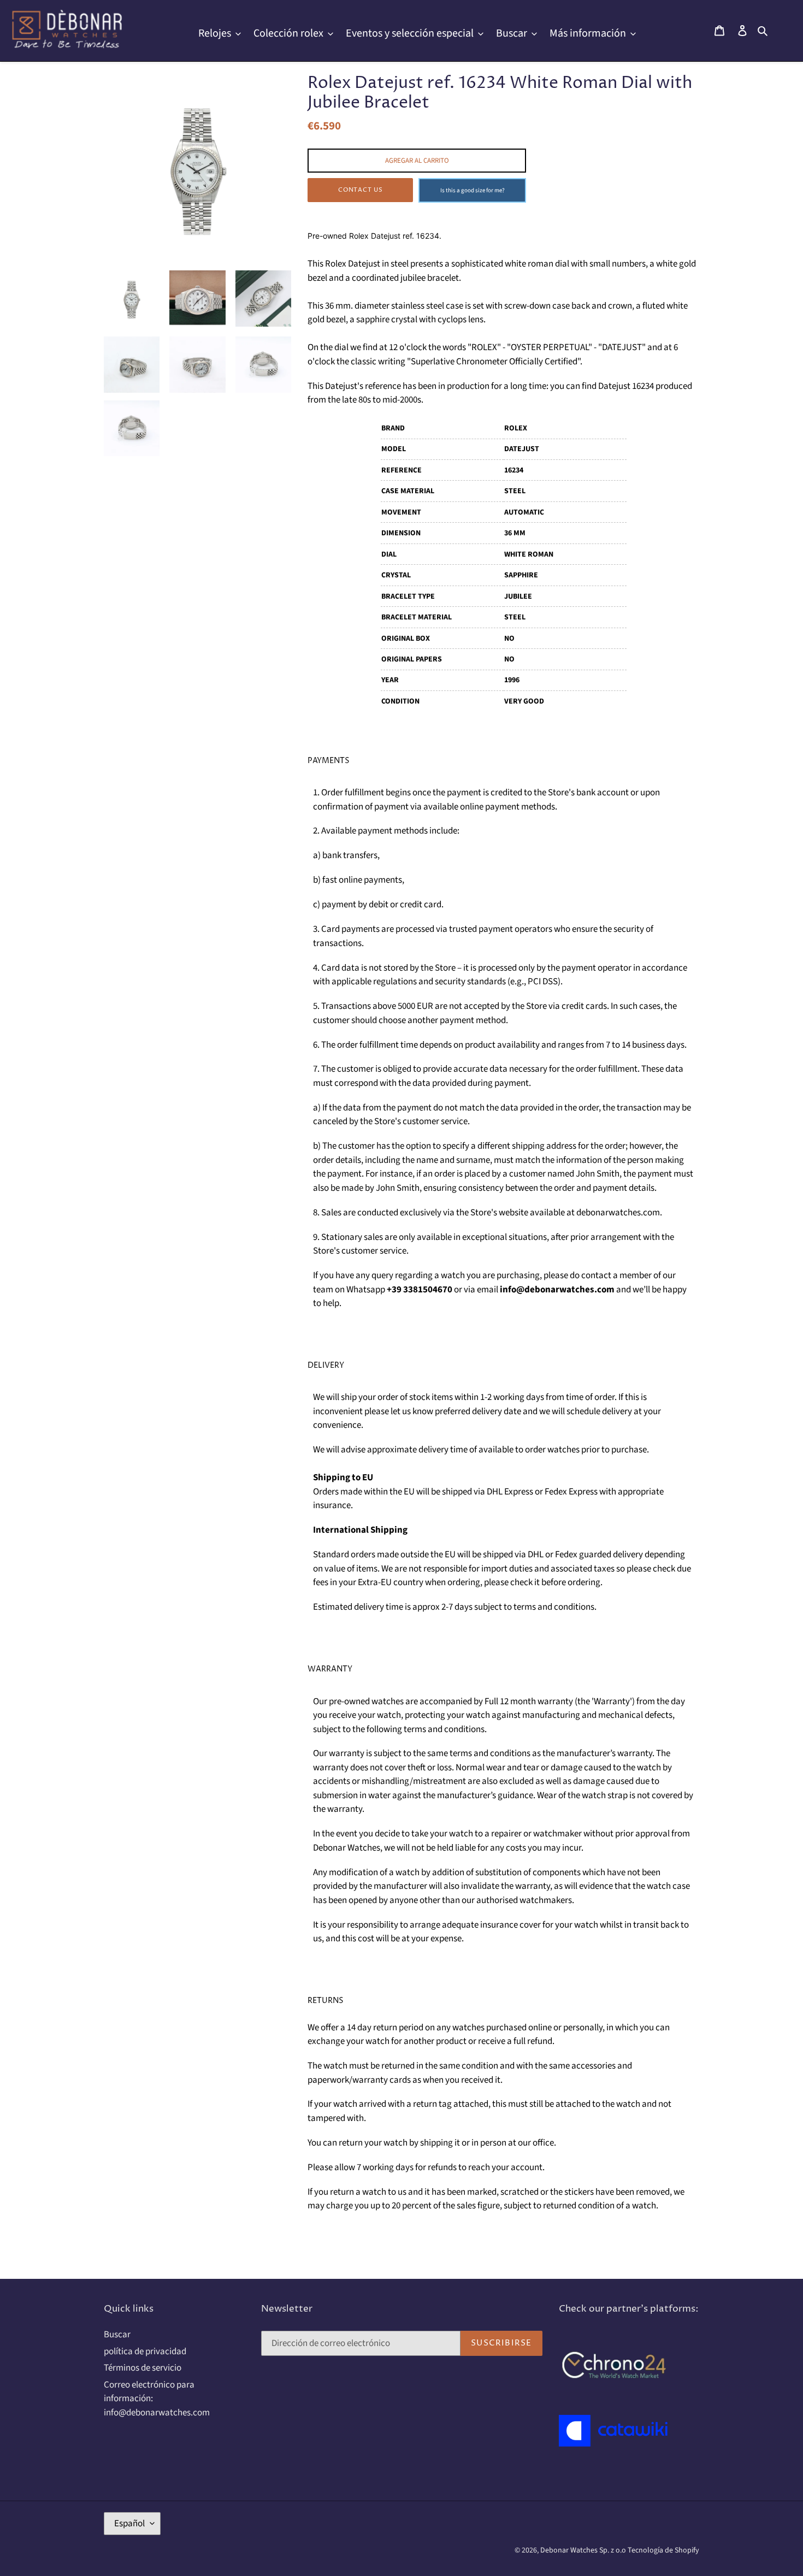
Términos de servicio (143, 2368)
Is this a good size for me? (473, 190)
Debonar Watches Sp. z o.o (584, 2550)
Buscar (117, 2335)
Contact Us (361, 190)
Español (129, 2524)
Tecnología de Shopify (663, 2550)
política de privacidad (145, 2352)
